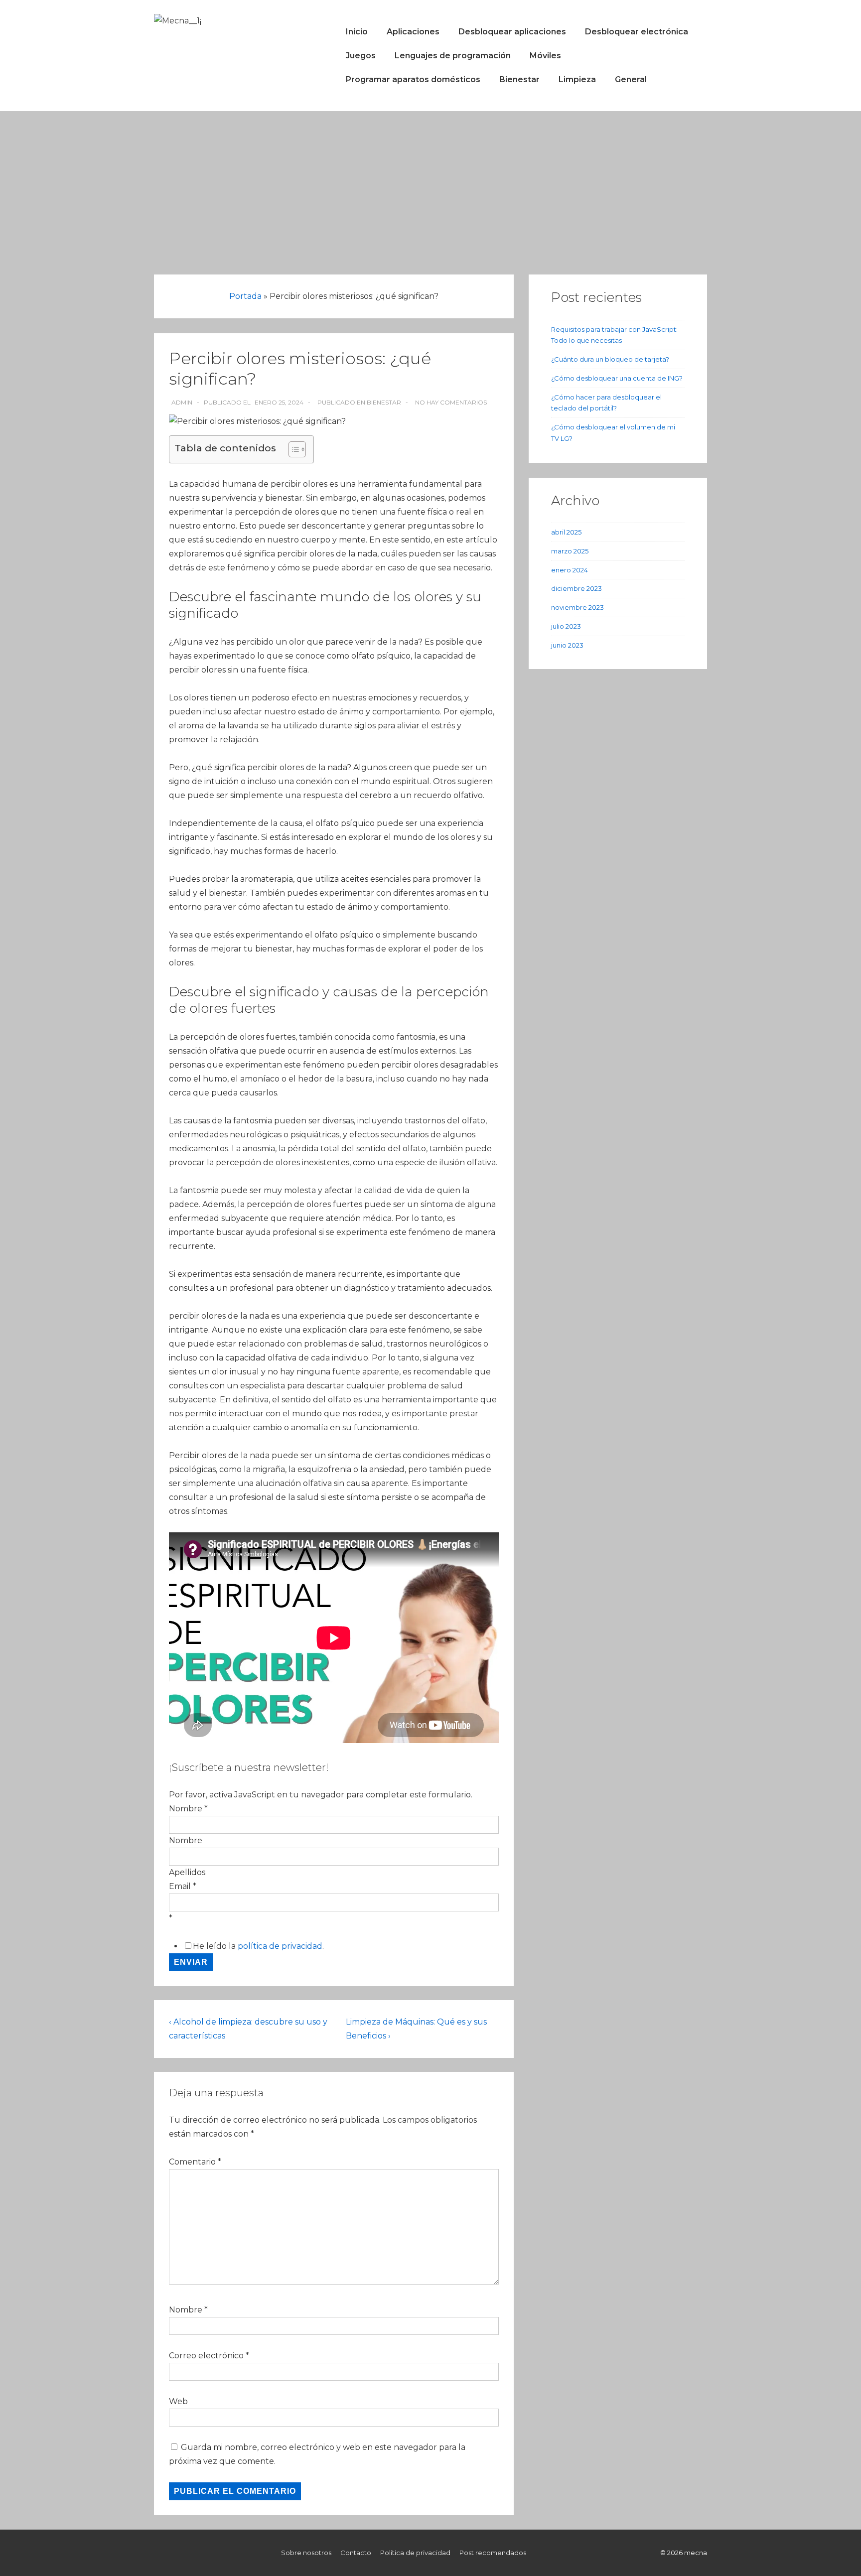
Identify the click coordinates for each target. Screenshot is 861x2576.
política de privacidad (280, 1946)
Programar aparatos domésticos (413, 79)
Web (178, 2401)
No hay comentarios (451, 402)
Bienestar (519, 79)
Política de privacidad (415, 2553)
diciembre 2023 (576, 588)
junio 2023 (567, 645)
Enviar (191, 1962)
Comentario (195, 2162)
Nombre (186, 1840)
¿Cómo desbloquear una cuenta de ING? (617, 378)
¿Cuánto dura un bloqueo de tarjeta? (610, 359)
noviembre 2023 (577, 607)
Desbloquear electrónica (637, 32)
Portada (245, 296)
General (631, 79)
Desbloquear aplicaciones (512, 32)
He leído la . (258, 1946)
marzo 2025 (570, 551)
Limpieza (577, 79)
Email (183, 1886)
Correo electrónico (206, 2356)
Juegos (361, 56)
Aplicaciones (413, 32)
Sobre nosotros (306, 2553)
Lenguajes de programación (453, 56)
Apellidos (187, 1872)
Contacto (356, 2553)
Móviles (545, 56)
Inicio (357, 32)
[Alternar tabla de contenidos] (292, 449)
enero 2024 (570, 570)
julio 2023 (566, 626)
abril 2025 (566, 532)
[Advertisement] (430, 186)
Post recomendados (493, 2553)
